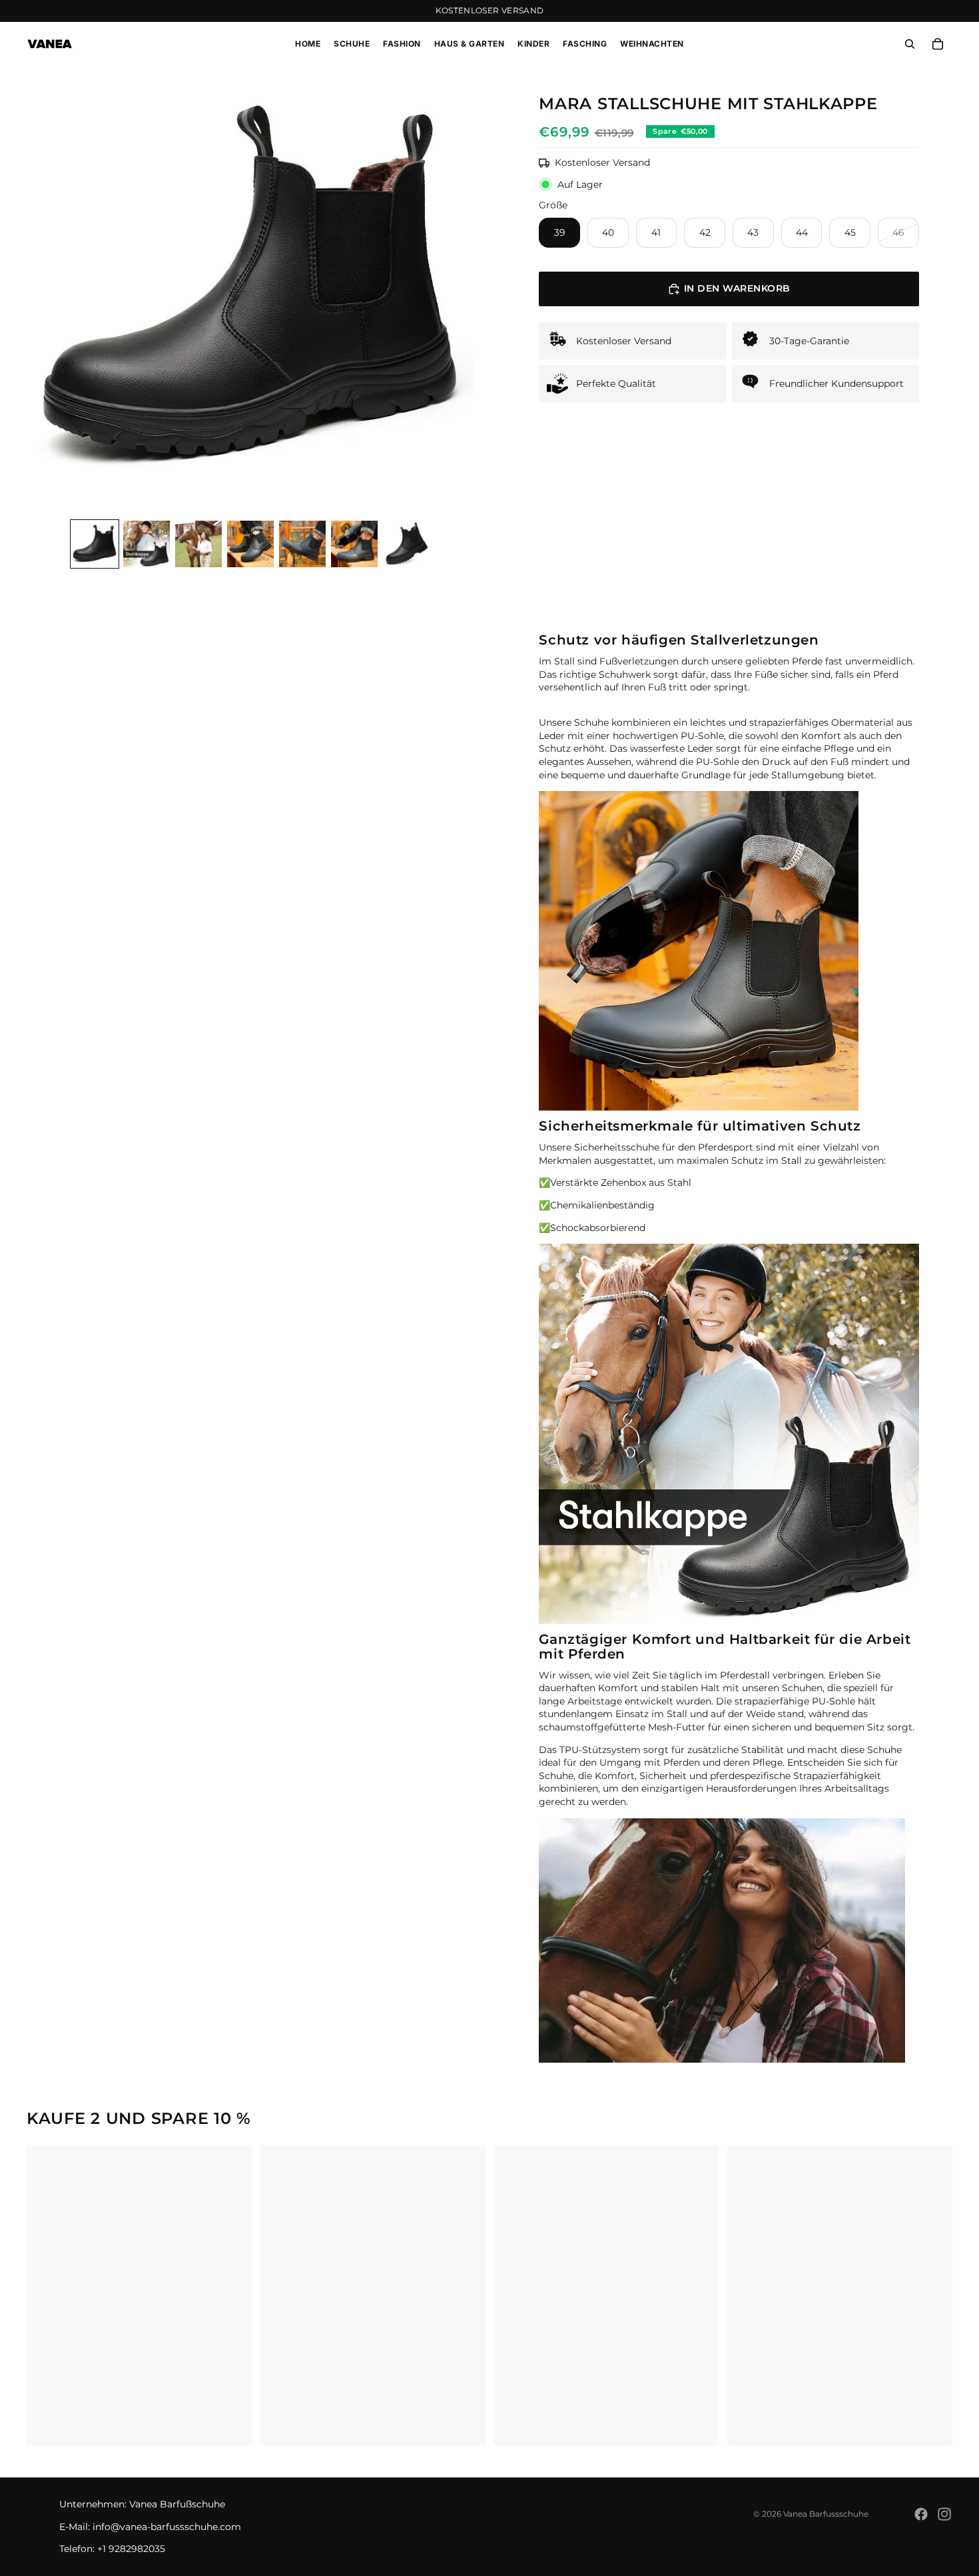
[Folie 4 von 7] (250, 544)
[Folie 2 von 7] (147, 544)
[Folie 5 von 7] (302, 544)
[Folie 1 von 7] (95, 544)
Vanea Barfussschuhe (826, 2514)
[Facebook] (921, 2514)
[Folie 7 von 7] (406, 544)
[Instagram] (944, 2514)
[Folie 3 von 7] (198, 544)
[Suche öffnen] (910, 44)
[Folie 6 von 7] (354, 544)
